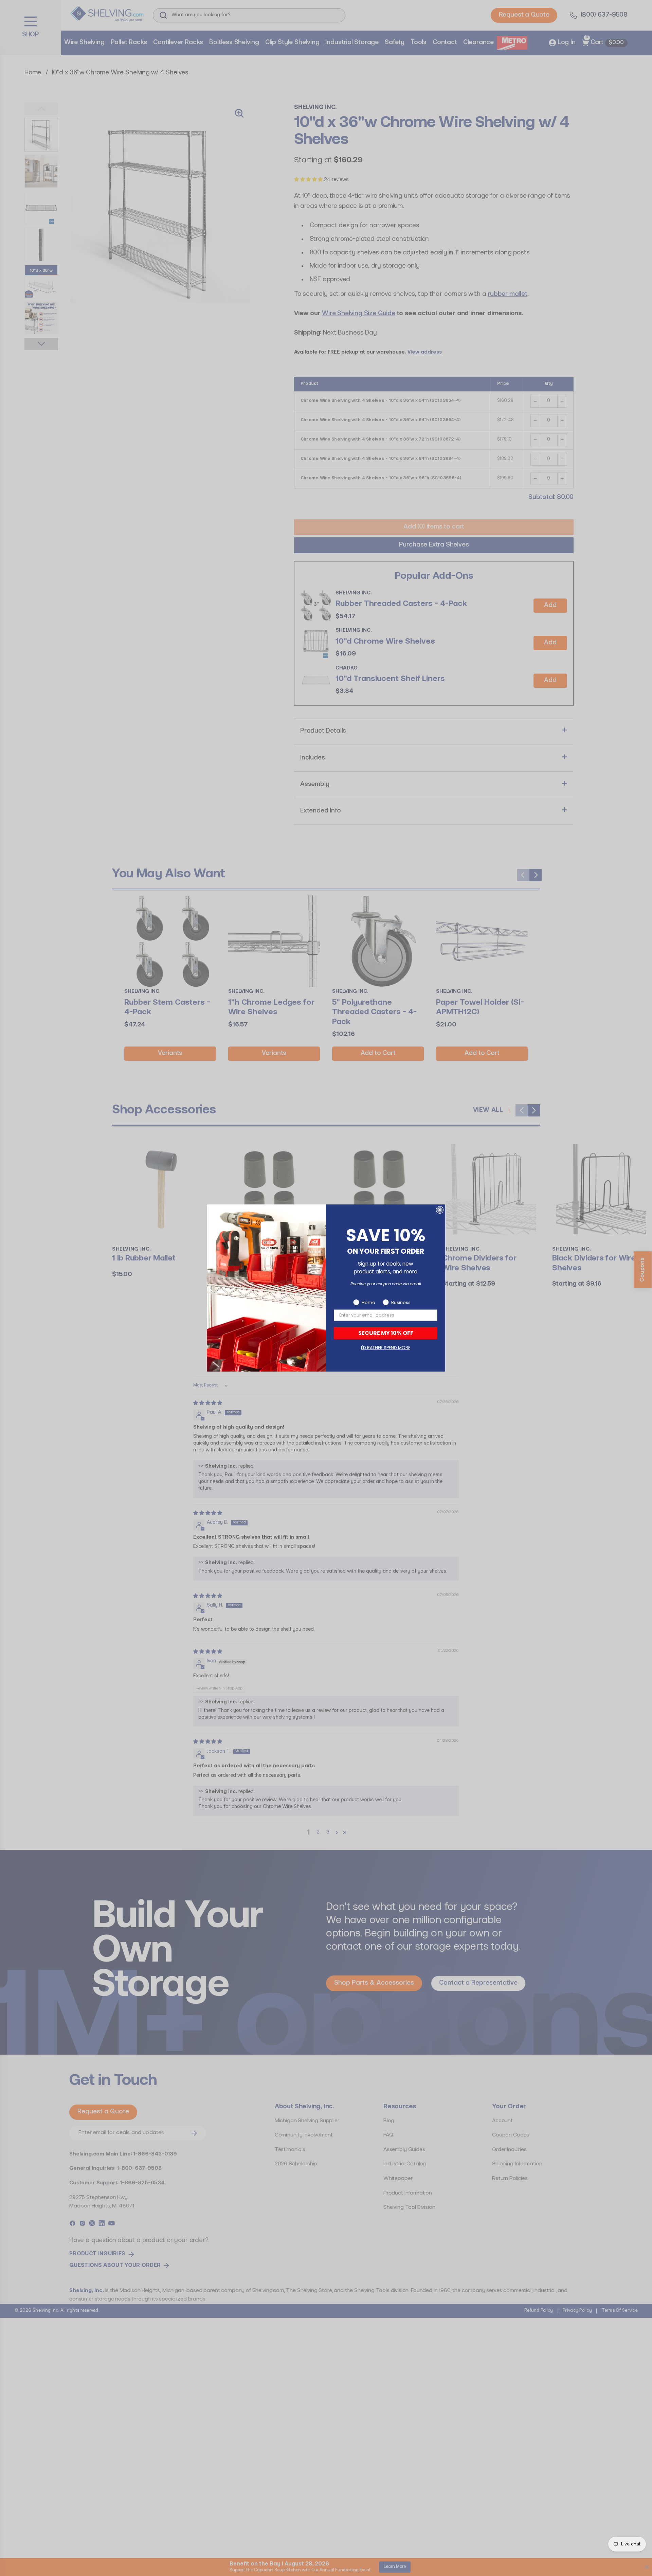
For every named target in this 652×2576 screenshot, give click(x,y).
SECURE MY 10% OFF (386, 1333)
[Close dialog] (440, 1210)
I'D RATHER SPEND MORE (386, 1348)
